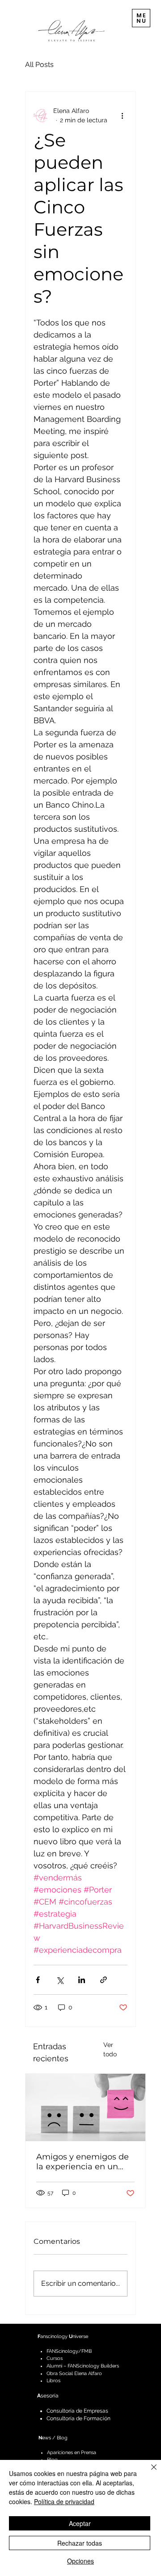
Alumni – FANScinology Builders (83, 2366)
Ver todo (110, 2049)
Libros (53, 2381)
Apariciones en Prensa (72, 2453)
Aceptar (80, 2523)
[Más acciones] (122, 116)
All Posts (39, 65)
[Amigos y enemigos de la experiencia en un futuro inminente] (85, 2107)
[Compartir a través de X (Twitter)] (60, 1980)
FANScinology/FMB (69, 2351)
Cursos (55, 2358)
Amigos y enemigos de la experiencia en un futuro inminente (83, 2162)
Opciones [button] (80, 2561)
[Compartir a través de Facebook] (38, 1980)
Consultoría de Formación (78, 2418)
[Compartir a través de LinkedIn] (82, 1980)
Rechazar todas (80, 2543)
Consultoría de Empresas (77, 2411)
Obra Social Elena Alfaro (74, 2374)
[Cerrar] (148, 2472)
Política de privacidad (64, 2501)
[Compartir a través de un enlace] (104, 1980)
